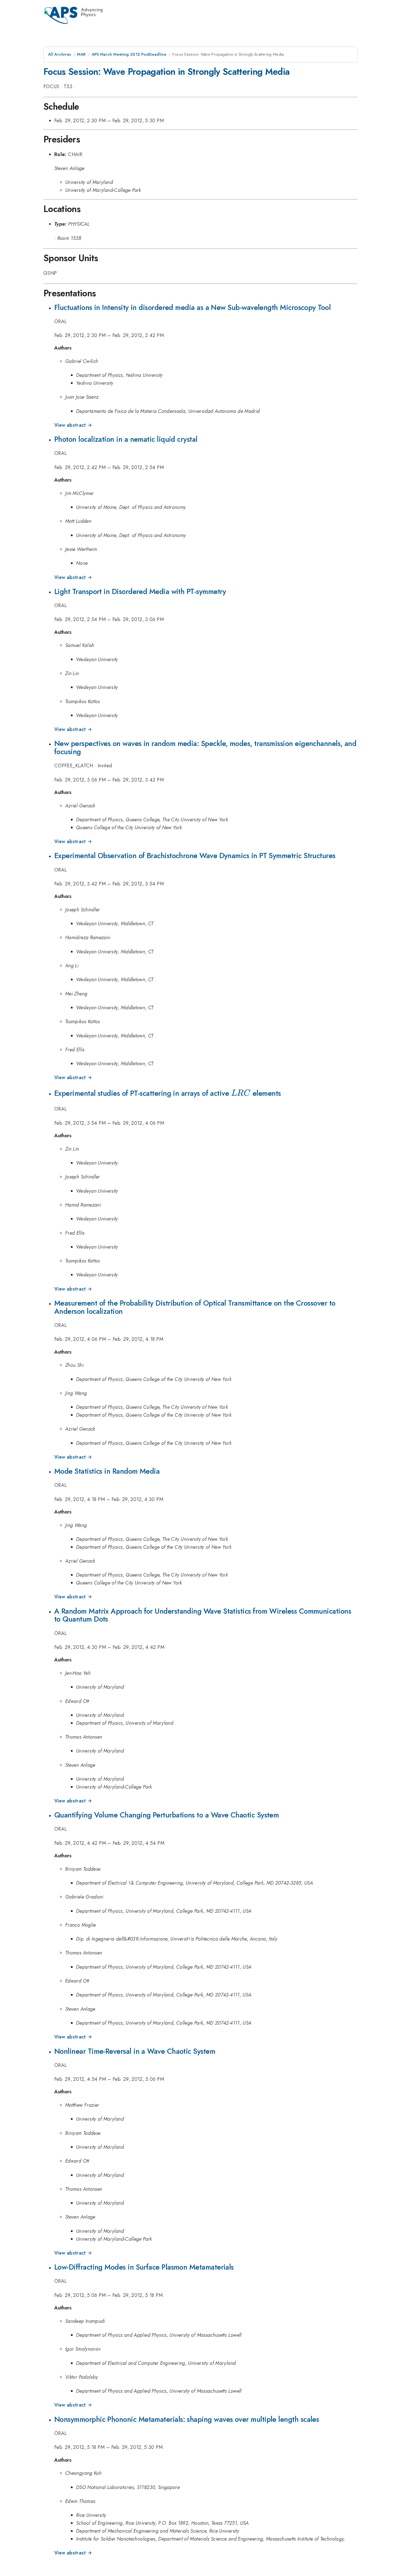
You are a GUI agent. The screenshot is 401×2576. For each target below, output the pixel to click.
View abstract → (73, 425)
